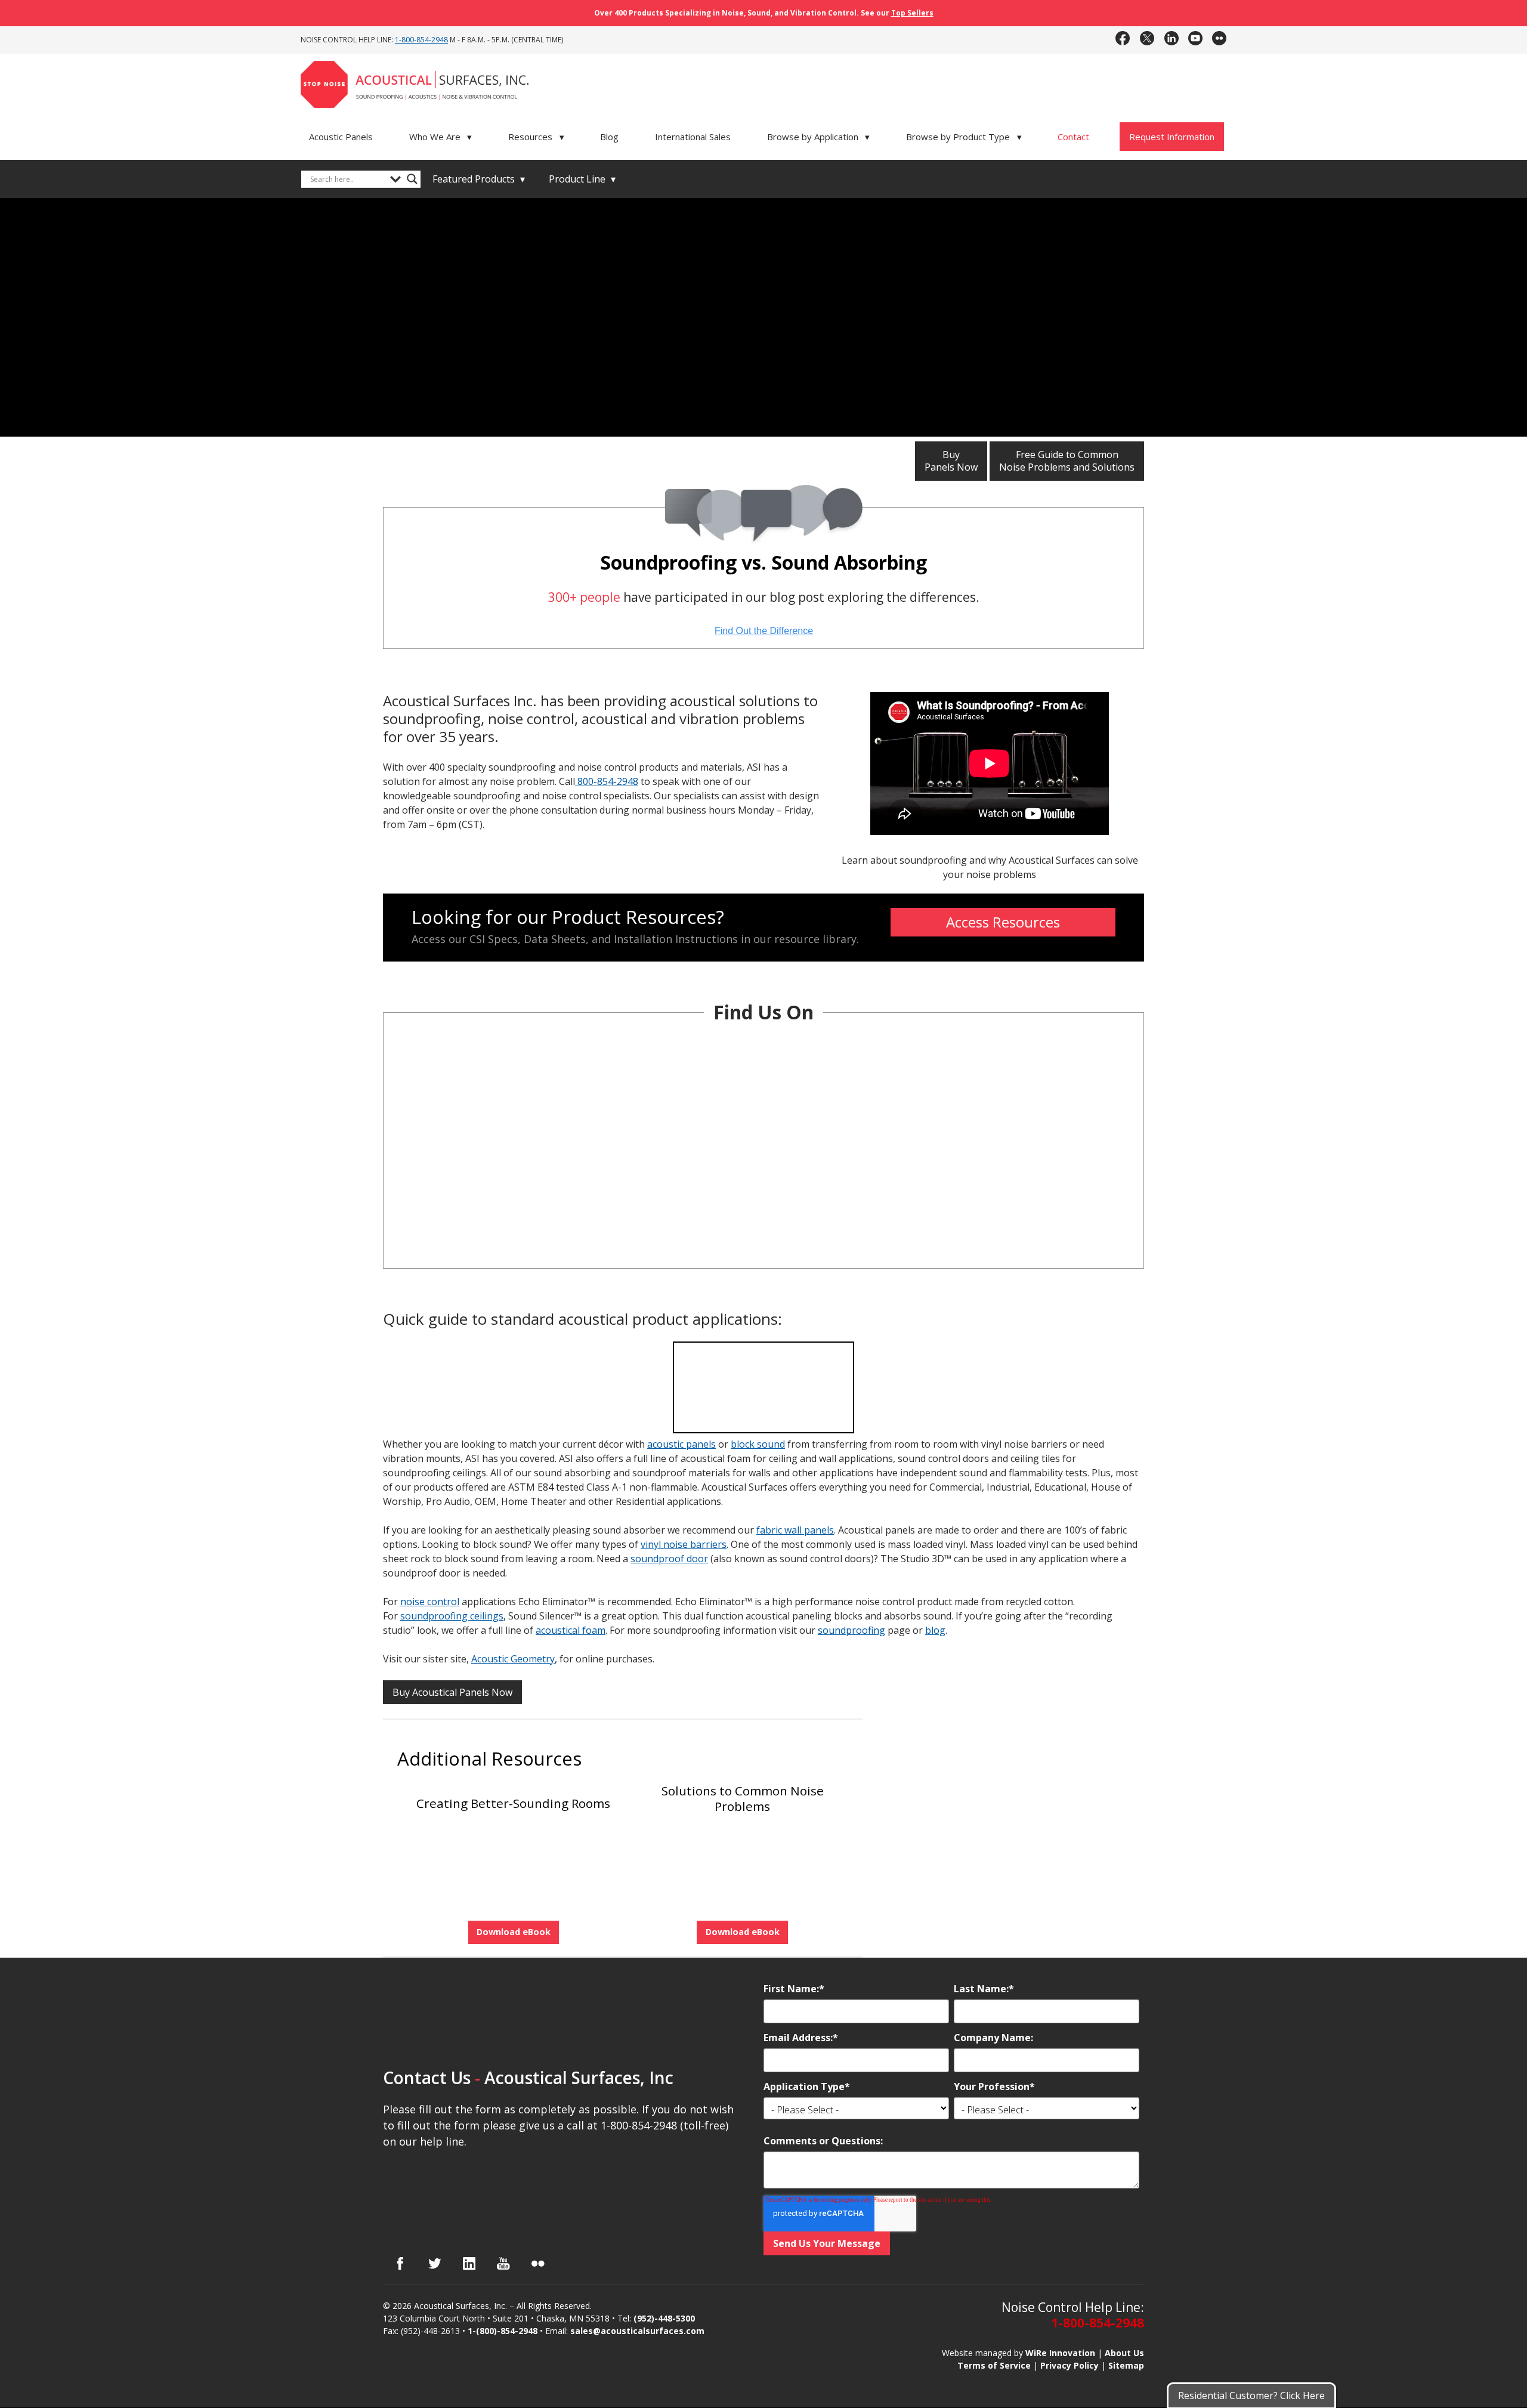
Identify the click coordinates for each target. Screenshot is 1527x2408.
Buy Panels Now (951, 461)
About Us (1124, 2352)
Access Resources (1003, 922)
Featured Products (479, 179)
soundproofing (851, 1630)
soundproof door (669, 1559)
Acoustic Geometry (513, 1659)
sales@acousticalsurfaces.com (637, 2331)
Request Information (1172, 137)
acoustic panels (681, 1444)
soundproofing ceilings (452, 1616)
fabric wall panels (795, 1530)
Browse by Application (819, 137)
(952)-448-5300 (664, 2318)
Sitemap (1126, 2365)
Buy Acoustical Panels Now (452, 1692)
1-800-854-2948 (421, 40)
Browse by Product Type (964, 137)
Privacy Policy (1069, 2365)
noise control (430, 1602)
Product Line (582, 179)
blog (935, 1630)
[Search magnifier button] (412, 179)
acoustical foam (571, 1630)
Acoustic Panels (341, 137)
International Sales (693, 137)
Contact (1073, 137)
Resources (536, 137)
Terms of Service (994, 2365)
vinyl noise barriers (684, 1544)
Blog (609, 137)
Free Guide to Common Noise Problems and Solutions (1067, 461)
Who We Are (441, 137)
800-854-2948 (607, 781)
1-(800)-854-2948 (503, 2331)
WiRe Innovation (1060, 2352)
